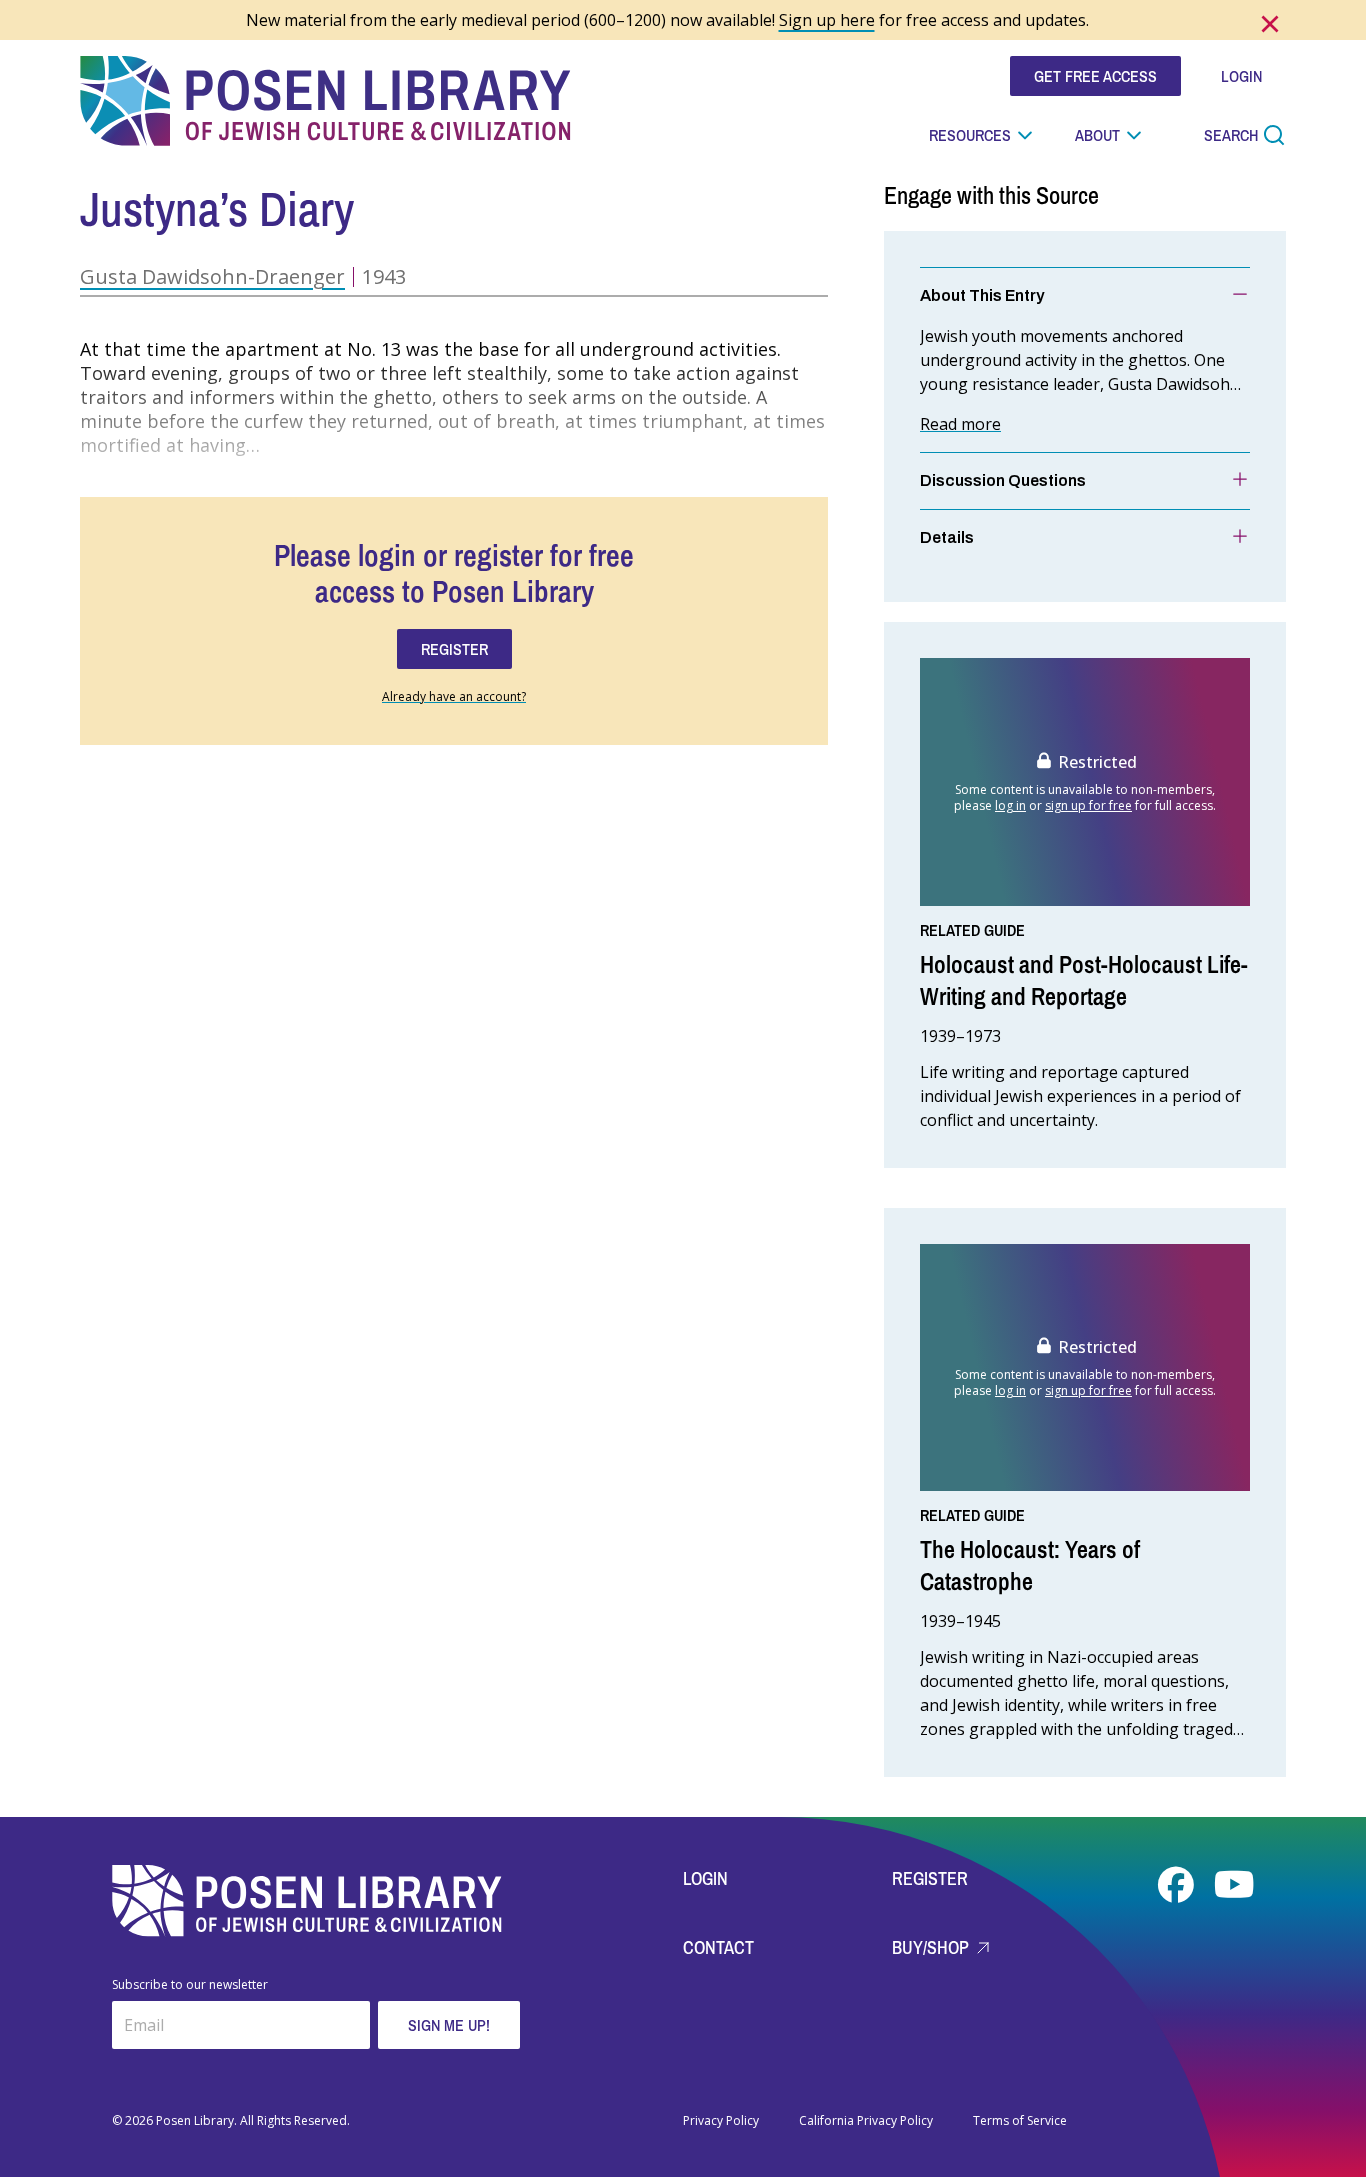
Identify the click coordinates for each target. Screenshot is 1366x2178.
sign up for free (1088, 805)
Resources (970, 135)
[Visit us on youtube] (1234, 1885)
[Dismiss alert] (1270, 24)
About (1097, 135)
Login (705, 1878)
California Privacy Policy (866, 2121)
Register (930, 1878)
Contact (718, 1947)
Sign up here (827, 20)
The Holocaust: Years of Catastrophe (1030, 1565)
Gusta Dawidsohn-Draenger (212, 276)
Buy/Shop (932, 1947)
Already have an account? (454, 697)
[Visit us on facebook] (1178, 1885)
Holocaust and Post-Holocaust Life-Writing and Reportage (1084, 980)
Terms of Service (1020, 2121)
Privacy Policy (721, 2121)
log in (1010, 805)
